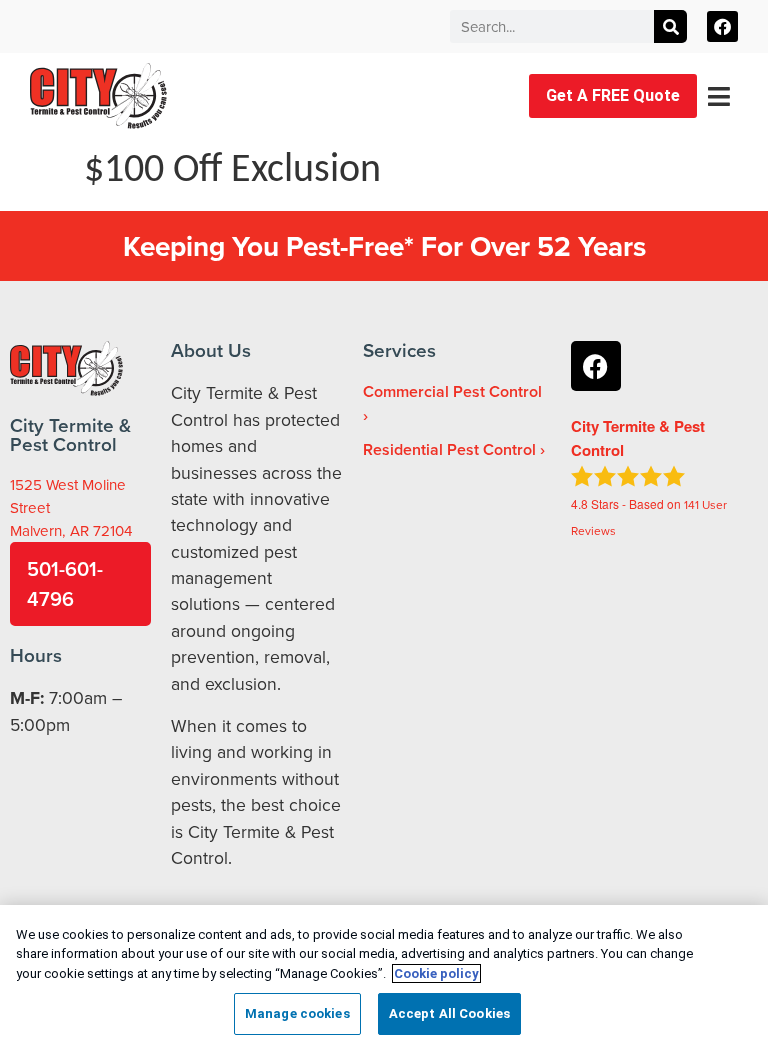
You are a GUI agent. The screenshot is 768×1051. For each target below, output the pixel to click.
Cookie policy (436, 973)
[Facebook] (722, 26)
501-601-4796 (65, 583)
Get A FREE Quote (613, 95)
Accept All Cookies (449, 1013)
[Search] (670, 26)
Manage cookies (297, 1013)
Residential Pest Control (449, 449)
